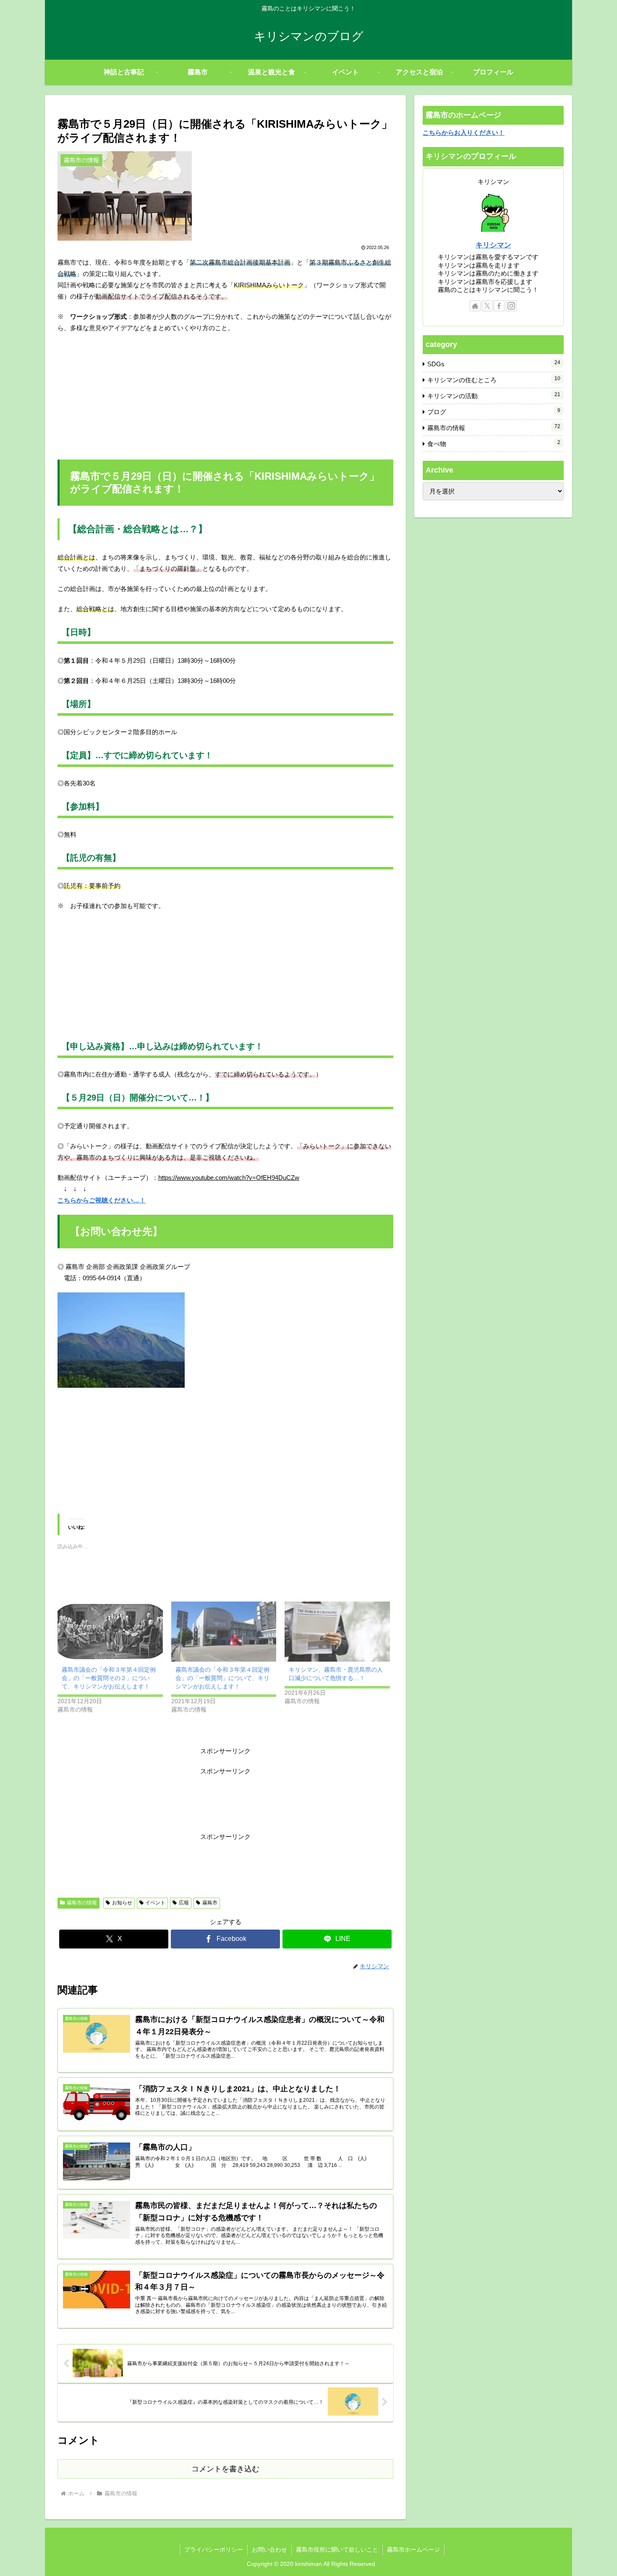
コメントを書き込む (225, 2469)
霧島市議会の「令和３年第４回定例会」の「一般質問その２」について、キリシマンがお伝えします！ (109, 1678)
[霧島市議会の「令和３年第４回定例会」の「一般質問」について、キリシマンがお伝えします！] (224, 1632)
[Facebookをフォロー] (499, 306)
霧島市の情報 (82, 1903)
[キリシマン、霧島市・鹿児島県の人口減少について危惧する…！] (337, 1632)
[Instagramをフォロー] (511, 306)
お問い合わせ (269, 2550)
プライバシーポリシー (214, 2550)
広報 (184, 1903)
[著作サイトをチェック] (475, 306)
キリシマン (493, 245)
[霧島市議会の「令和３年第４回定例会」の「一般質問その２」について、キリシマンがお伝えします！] (110, 1632)
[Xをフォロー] (487, 306)
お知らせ (122, 1903)
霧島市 (210, 1903)
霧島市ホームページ (413, 2550)
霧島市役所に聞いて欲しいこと (337, 2550)
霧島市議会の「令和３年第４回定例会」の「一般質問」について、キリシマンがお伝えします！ (222, 1678)
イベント (155, 1903)
